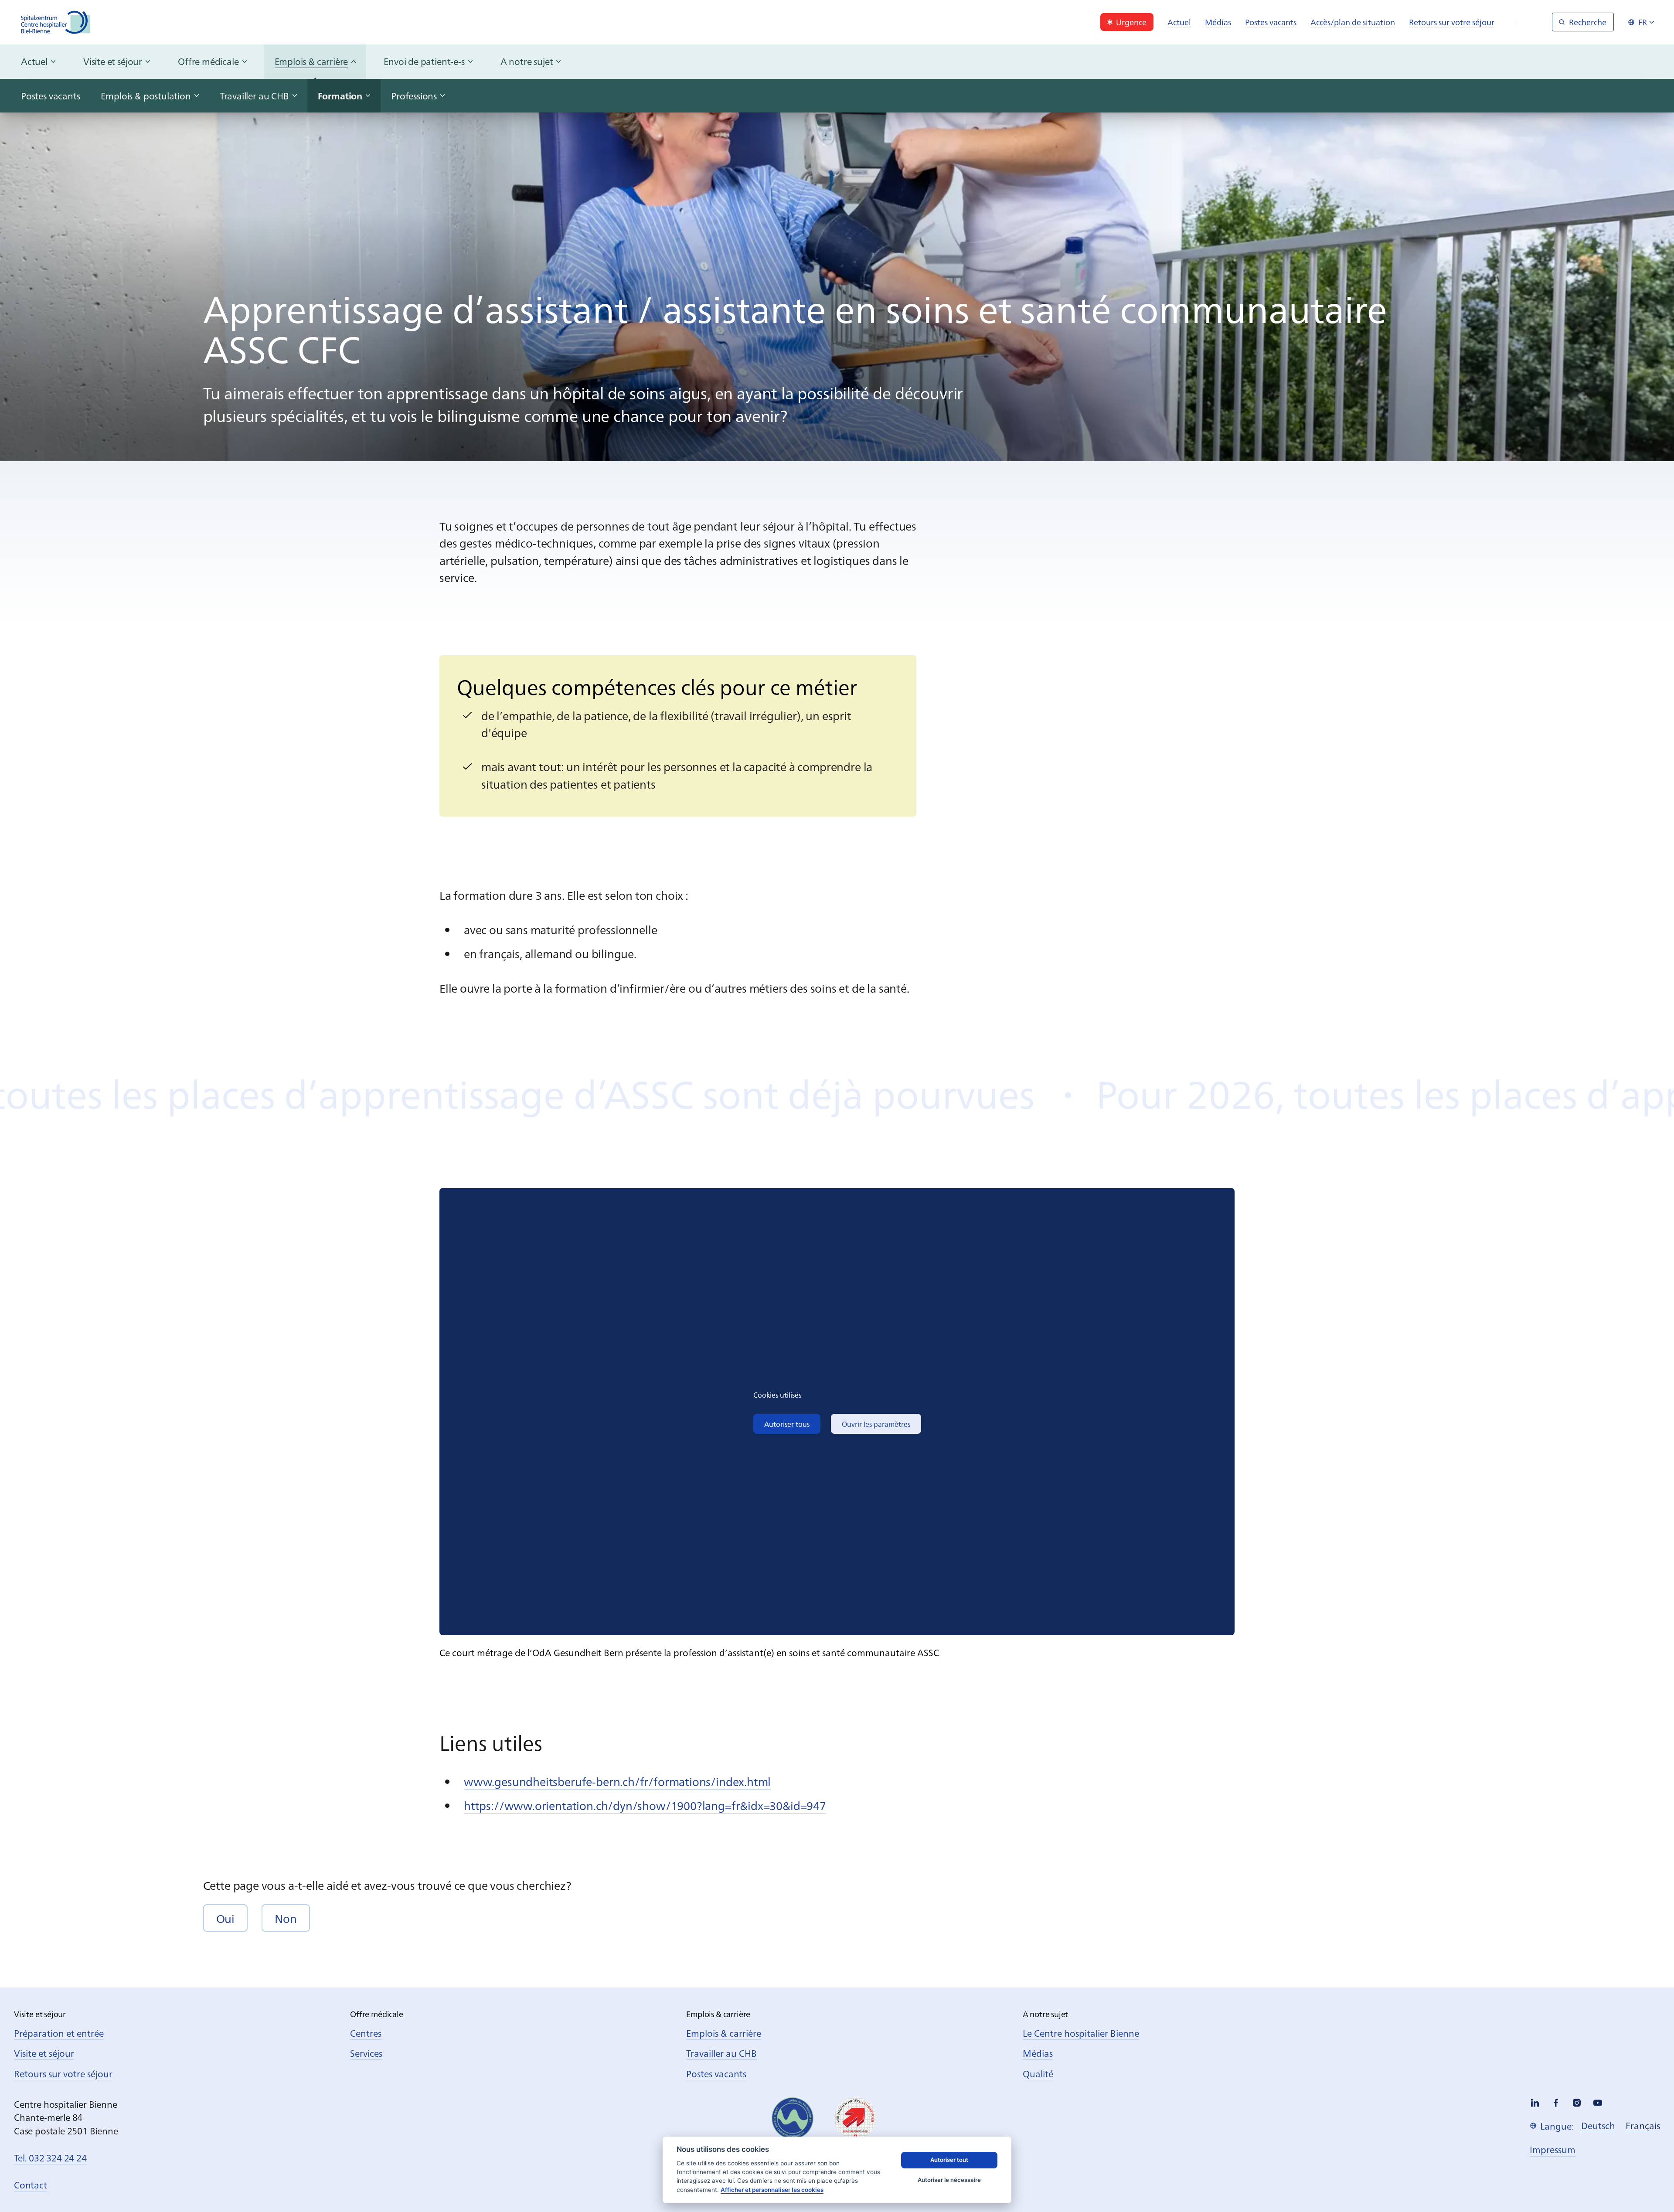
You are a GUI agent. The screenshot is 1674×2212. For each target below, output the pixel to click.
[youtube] (1598, 2103)
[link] (1127, 22)
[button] (225, 1918)
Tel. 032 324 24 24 (50, 2158)
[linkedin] (1535, 2103)
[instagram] (1577, 2103)
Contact (31, 2185)
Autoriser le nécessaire (949, 2180)
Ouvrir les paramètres (876, 1424)
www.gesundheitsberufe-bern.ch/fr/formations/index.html (617, 1781)
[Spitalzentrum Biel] (56, 22)
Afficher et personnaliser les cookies (772, 2190)
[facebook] (1556, 2103)
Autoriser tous (787, 1424)
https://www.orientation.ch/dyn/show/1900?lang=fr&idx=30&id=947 (645, 1805)
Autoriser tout (949, 2160)
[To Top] (1650, 2187)
